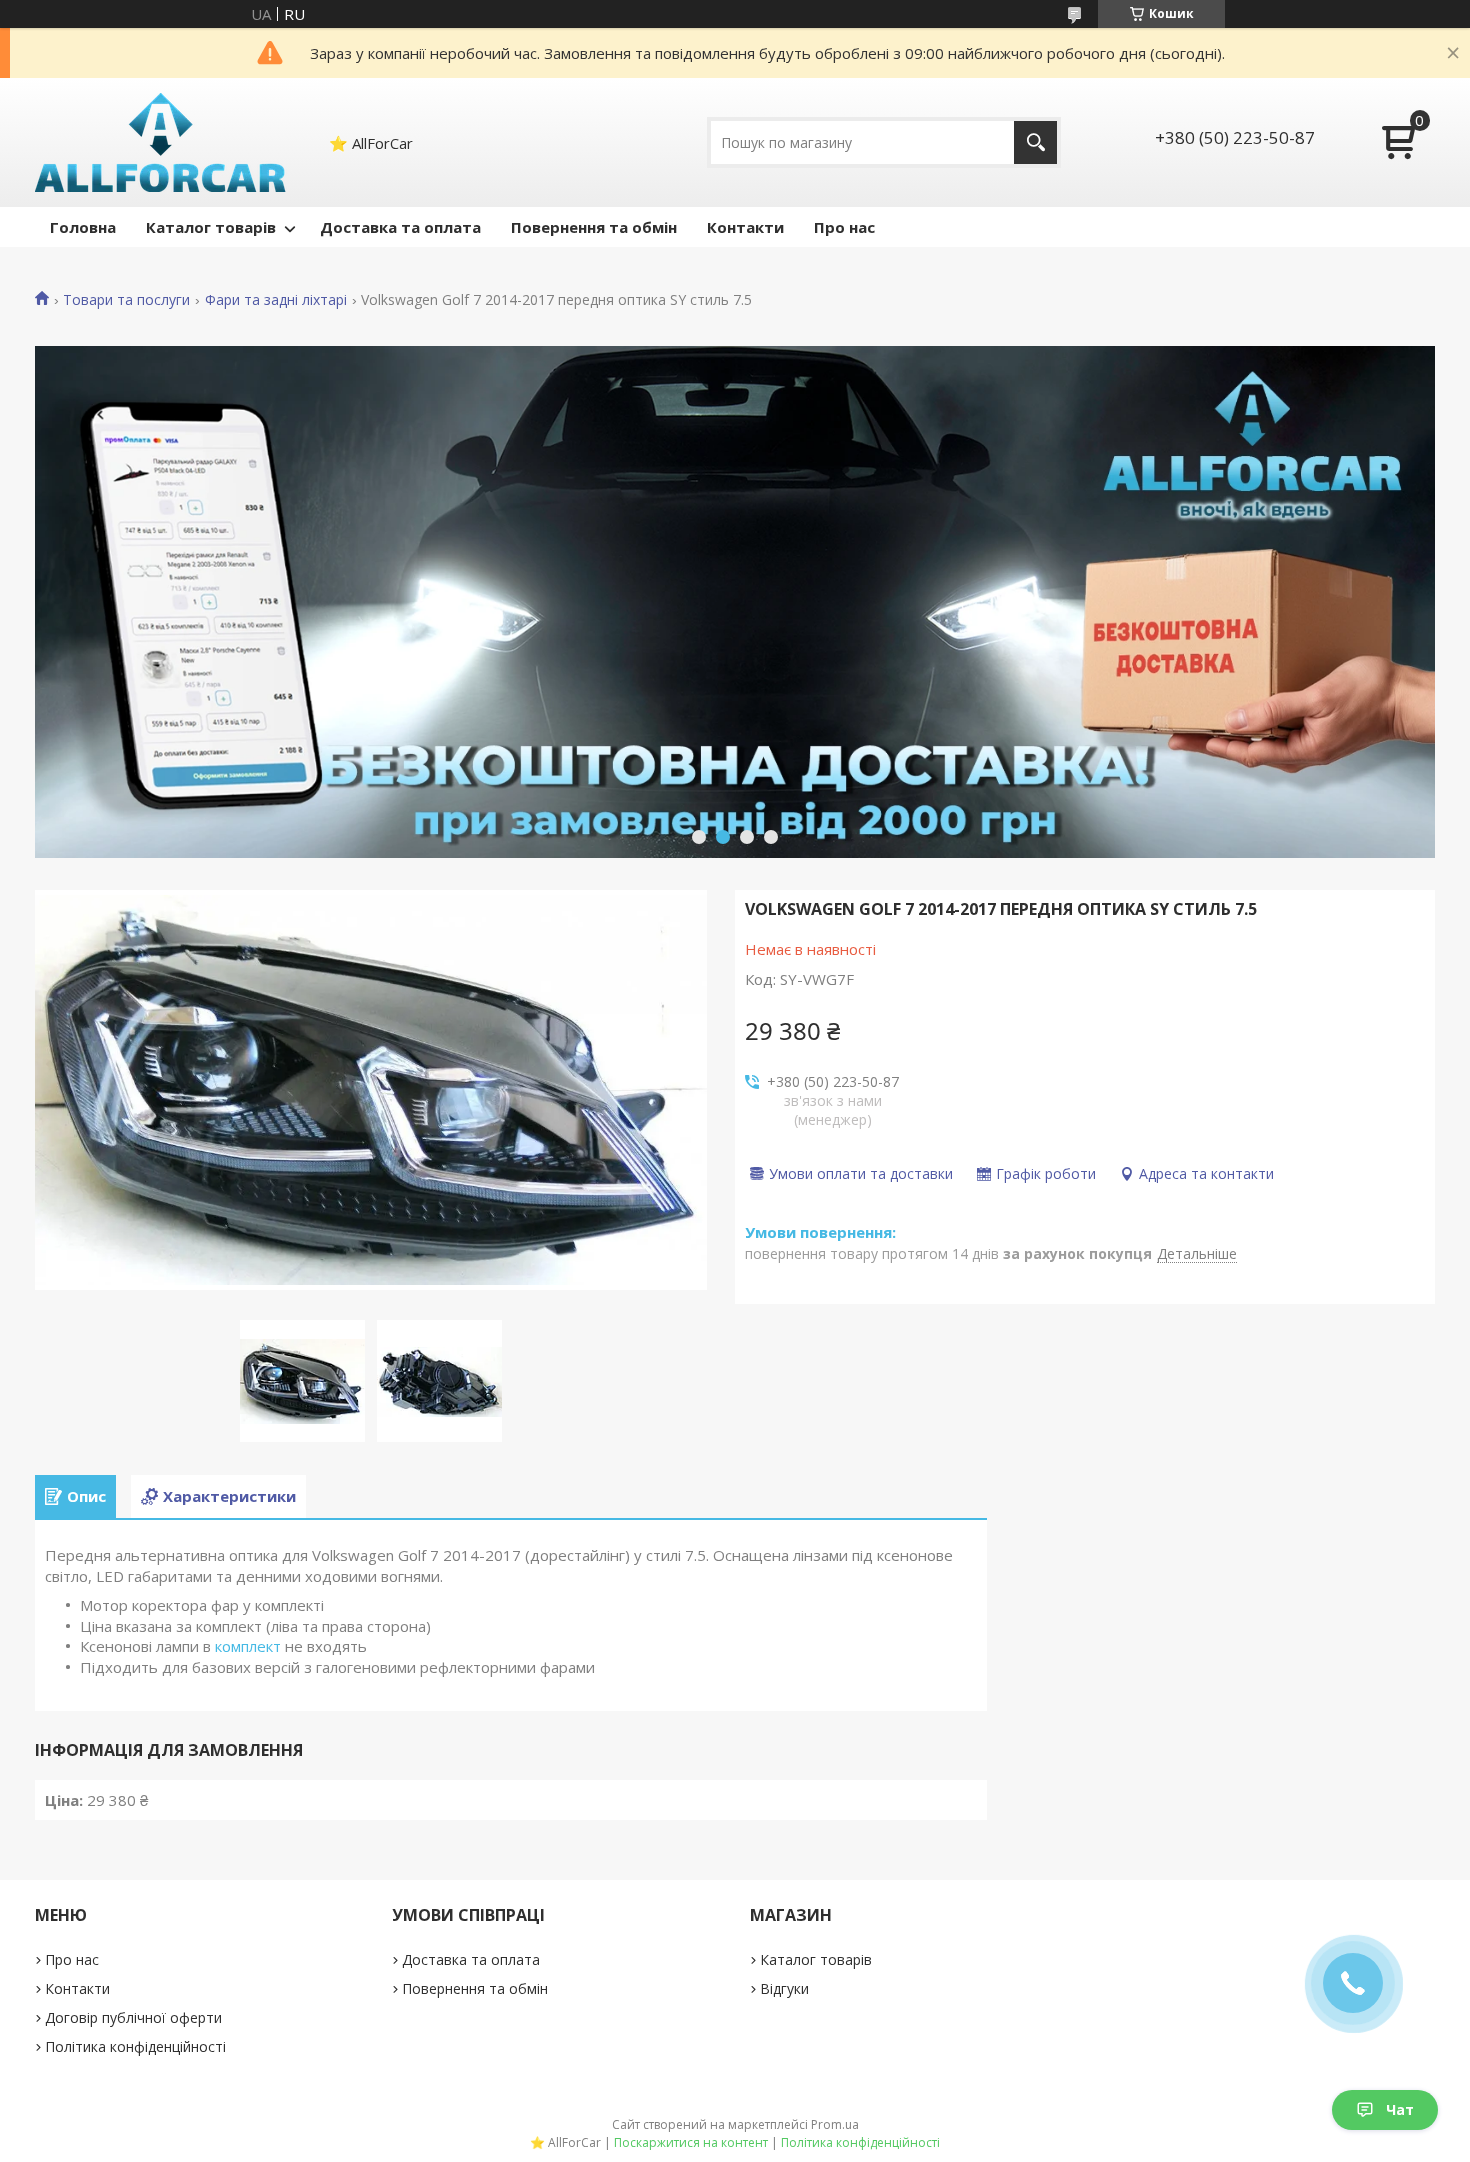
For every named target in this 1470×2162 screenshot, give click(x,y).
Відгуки (784, 1988)
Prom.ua (835, 2124)
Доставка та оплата (400, 227)
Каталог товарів (211, 227)
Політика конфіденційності (135, 2046)
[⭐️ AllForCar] (161, 142)
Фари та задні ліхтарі (276, 300)
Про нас (844, 227)
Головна (83, 227)
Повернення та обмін (594, 227)
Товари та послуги (126, 300)
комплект (248, 1646)
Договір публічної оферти (133, 2017)
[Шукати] (1035, 142)
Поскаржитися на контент (691, 2142)
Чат (1400, 2109)
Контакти (745, 227)
